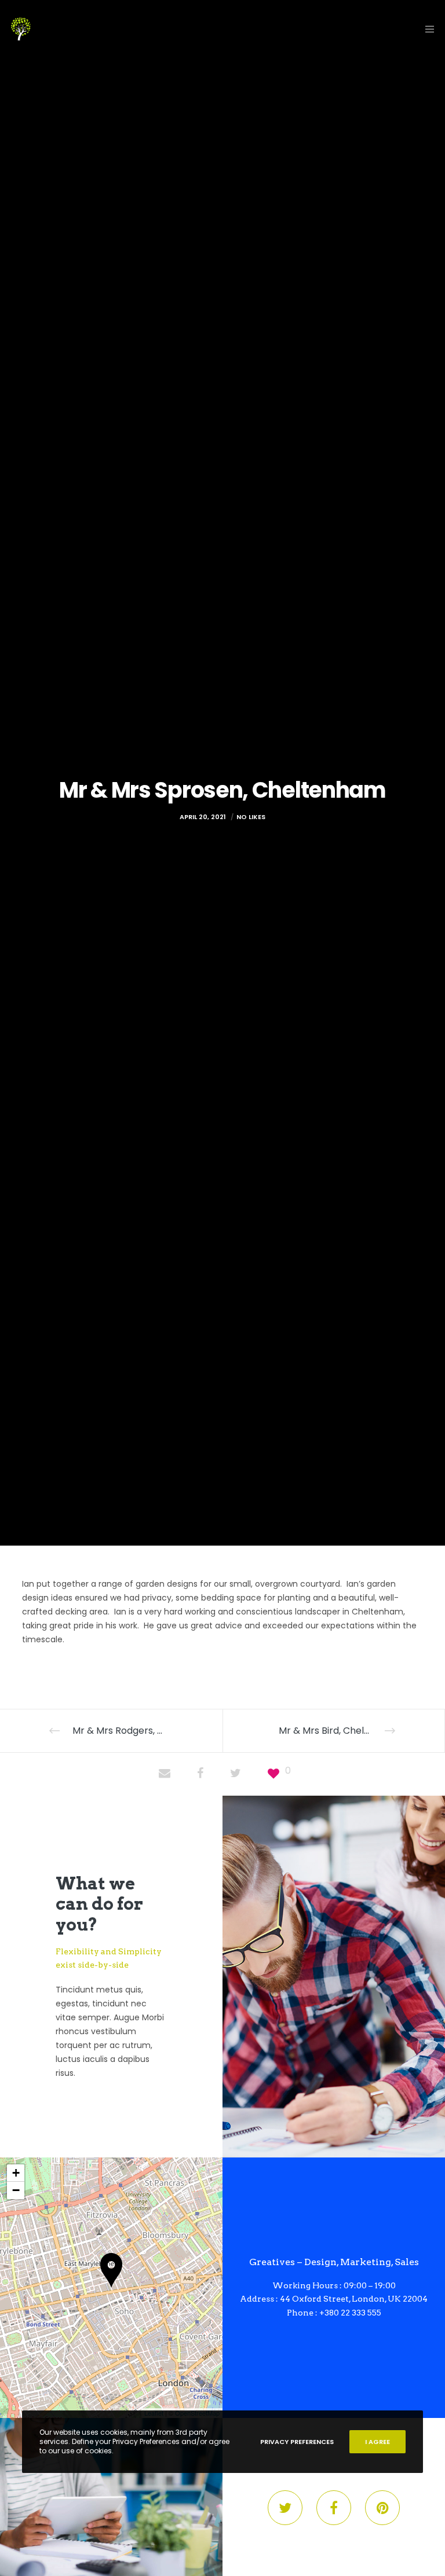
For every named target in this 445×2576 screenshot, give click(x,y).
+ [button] (16, 2173)
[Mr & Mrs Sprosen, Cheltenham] (165, 1774)
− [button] (16, 2190)
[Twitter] (285, 2508)
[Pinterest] (382, 2508)
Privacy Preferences (297, 2442)
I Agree (377, 2442)
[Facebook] (334, 2508)
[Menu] (426, 29)
